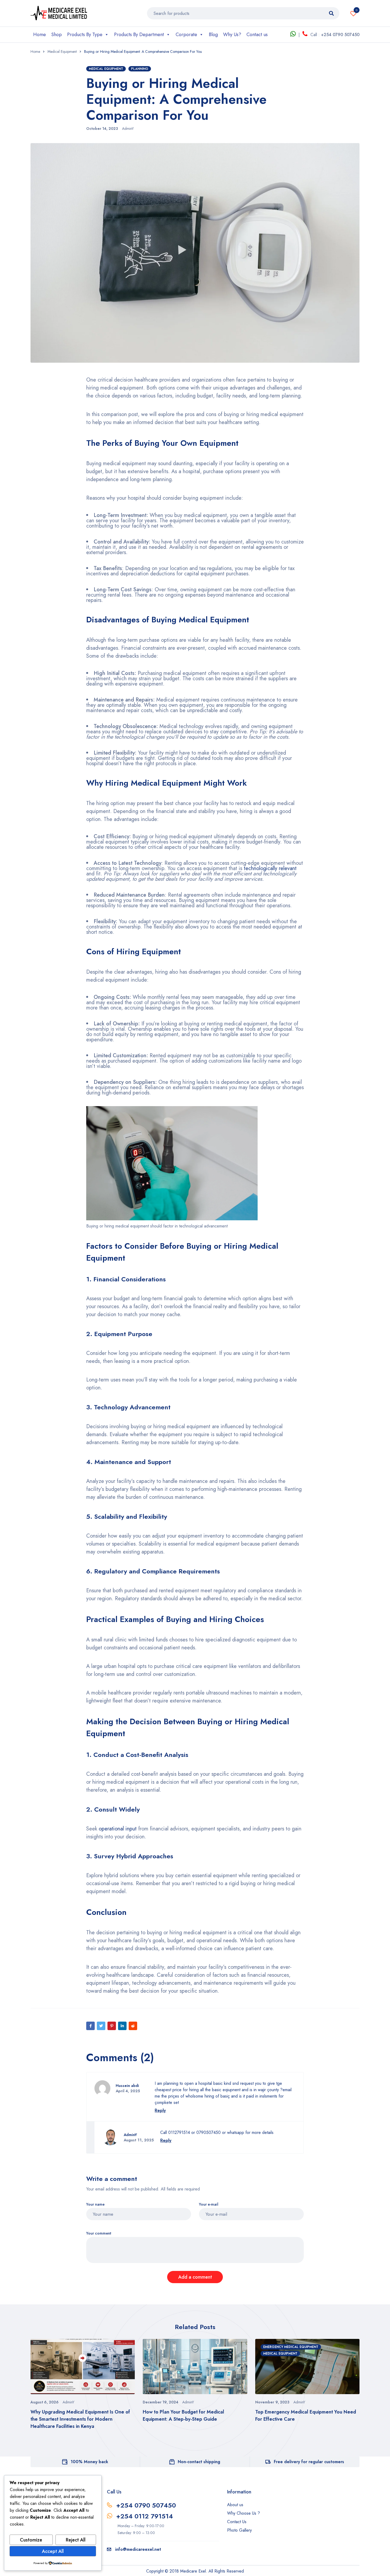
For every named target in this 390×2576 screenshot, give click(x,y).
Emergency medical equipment (291, 2347)
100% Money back (89, 2462)
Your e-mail (209, 2204)
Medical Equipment (62, 52)
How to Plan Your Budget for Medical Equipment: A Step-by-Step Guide (183, 2415)
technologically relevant (270, 868)
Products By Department (139, 35)
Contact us (257, 35)
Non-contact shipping (199, 2462)
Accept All (53, 2551)
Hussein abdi (127, 2086)
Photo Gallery (239, 2530)
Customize (31, 2540)
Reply (160, 2110)
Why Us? (232, 35)
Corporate (186, 35)
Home (40, 35)
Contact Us (237, 2522)
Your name (95, 2204)
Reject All (76, 2540)
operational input (118, 1829)
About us (235, 2505)
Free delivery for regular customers (309, 2462)
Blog (213, 35)
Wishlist (357, 10)
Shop (57, 35)
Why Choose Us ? (244, 2513)
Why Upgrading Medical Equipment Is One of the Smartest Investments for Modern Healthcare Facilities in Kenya (80, 2419)
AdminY (128, 129)
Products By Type (85, 35)
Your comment (99, 2233)
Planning (140, 69)
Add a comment (195, 2277)
